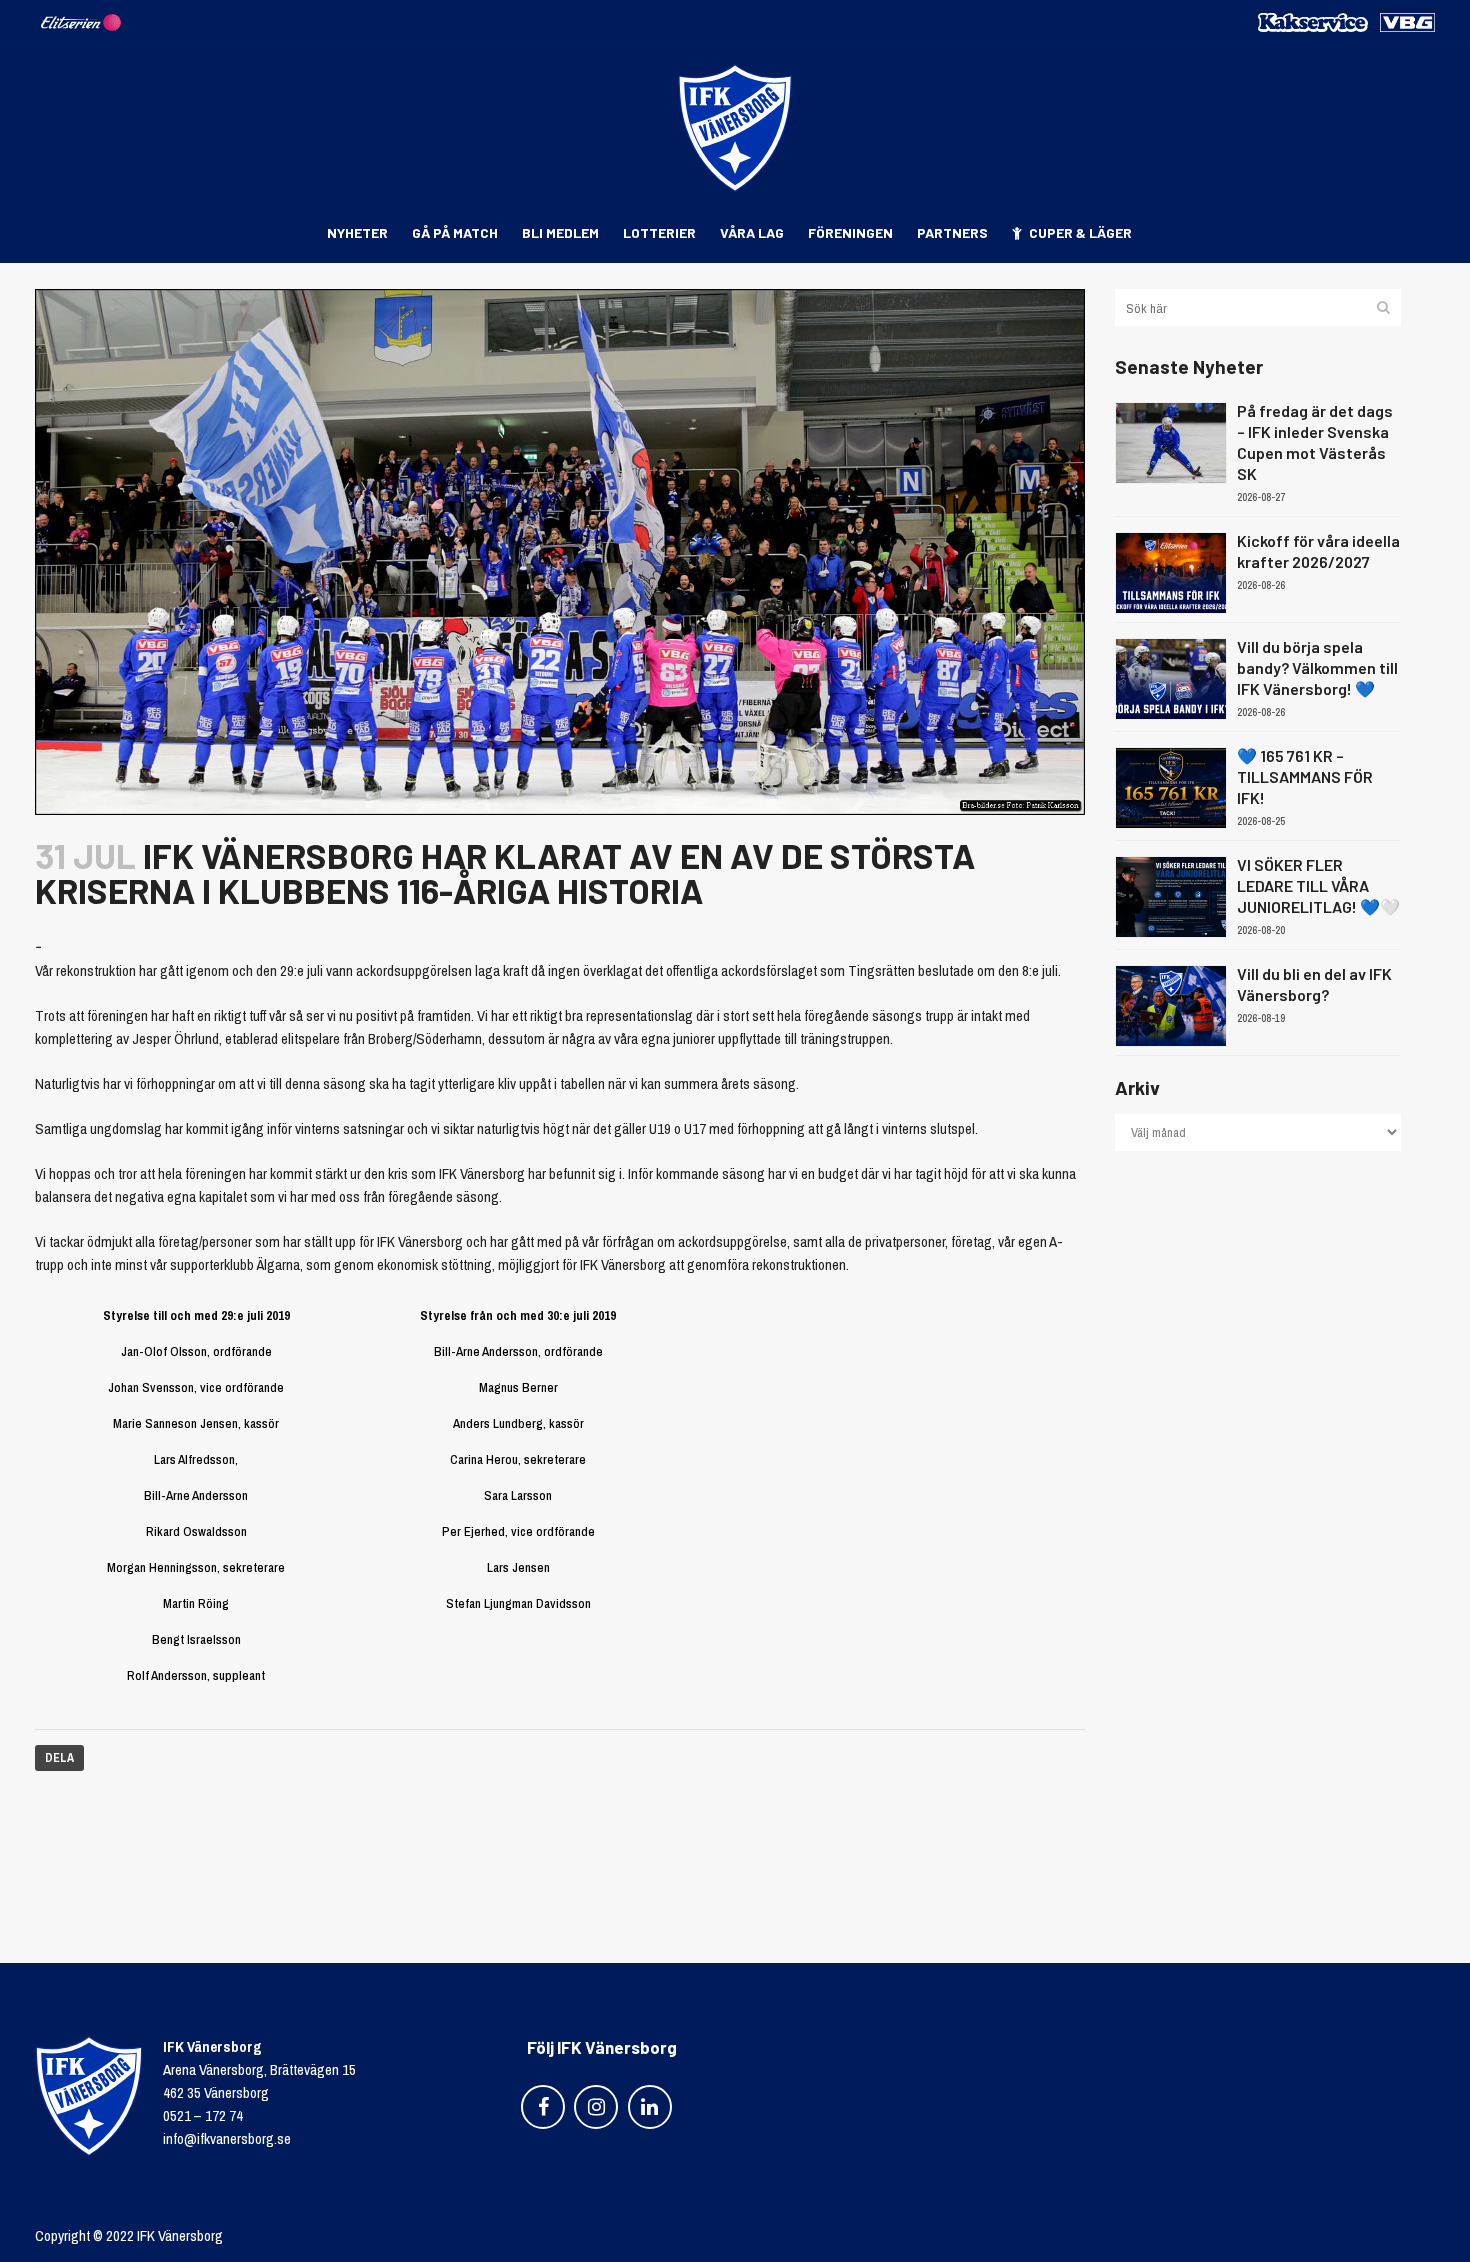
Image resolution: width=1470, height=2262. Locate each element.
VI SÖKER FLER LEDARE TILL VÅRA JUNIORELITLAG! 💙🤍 (1318, 885)
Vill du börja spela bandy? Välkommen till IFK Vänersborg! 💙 (1317, 667)
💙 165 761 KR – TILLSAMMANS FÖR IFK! (1305, 776)
